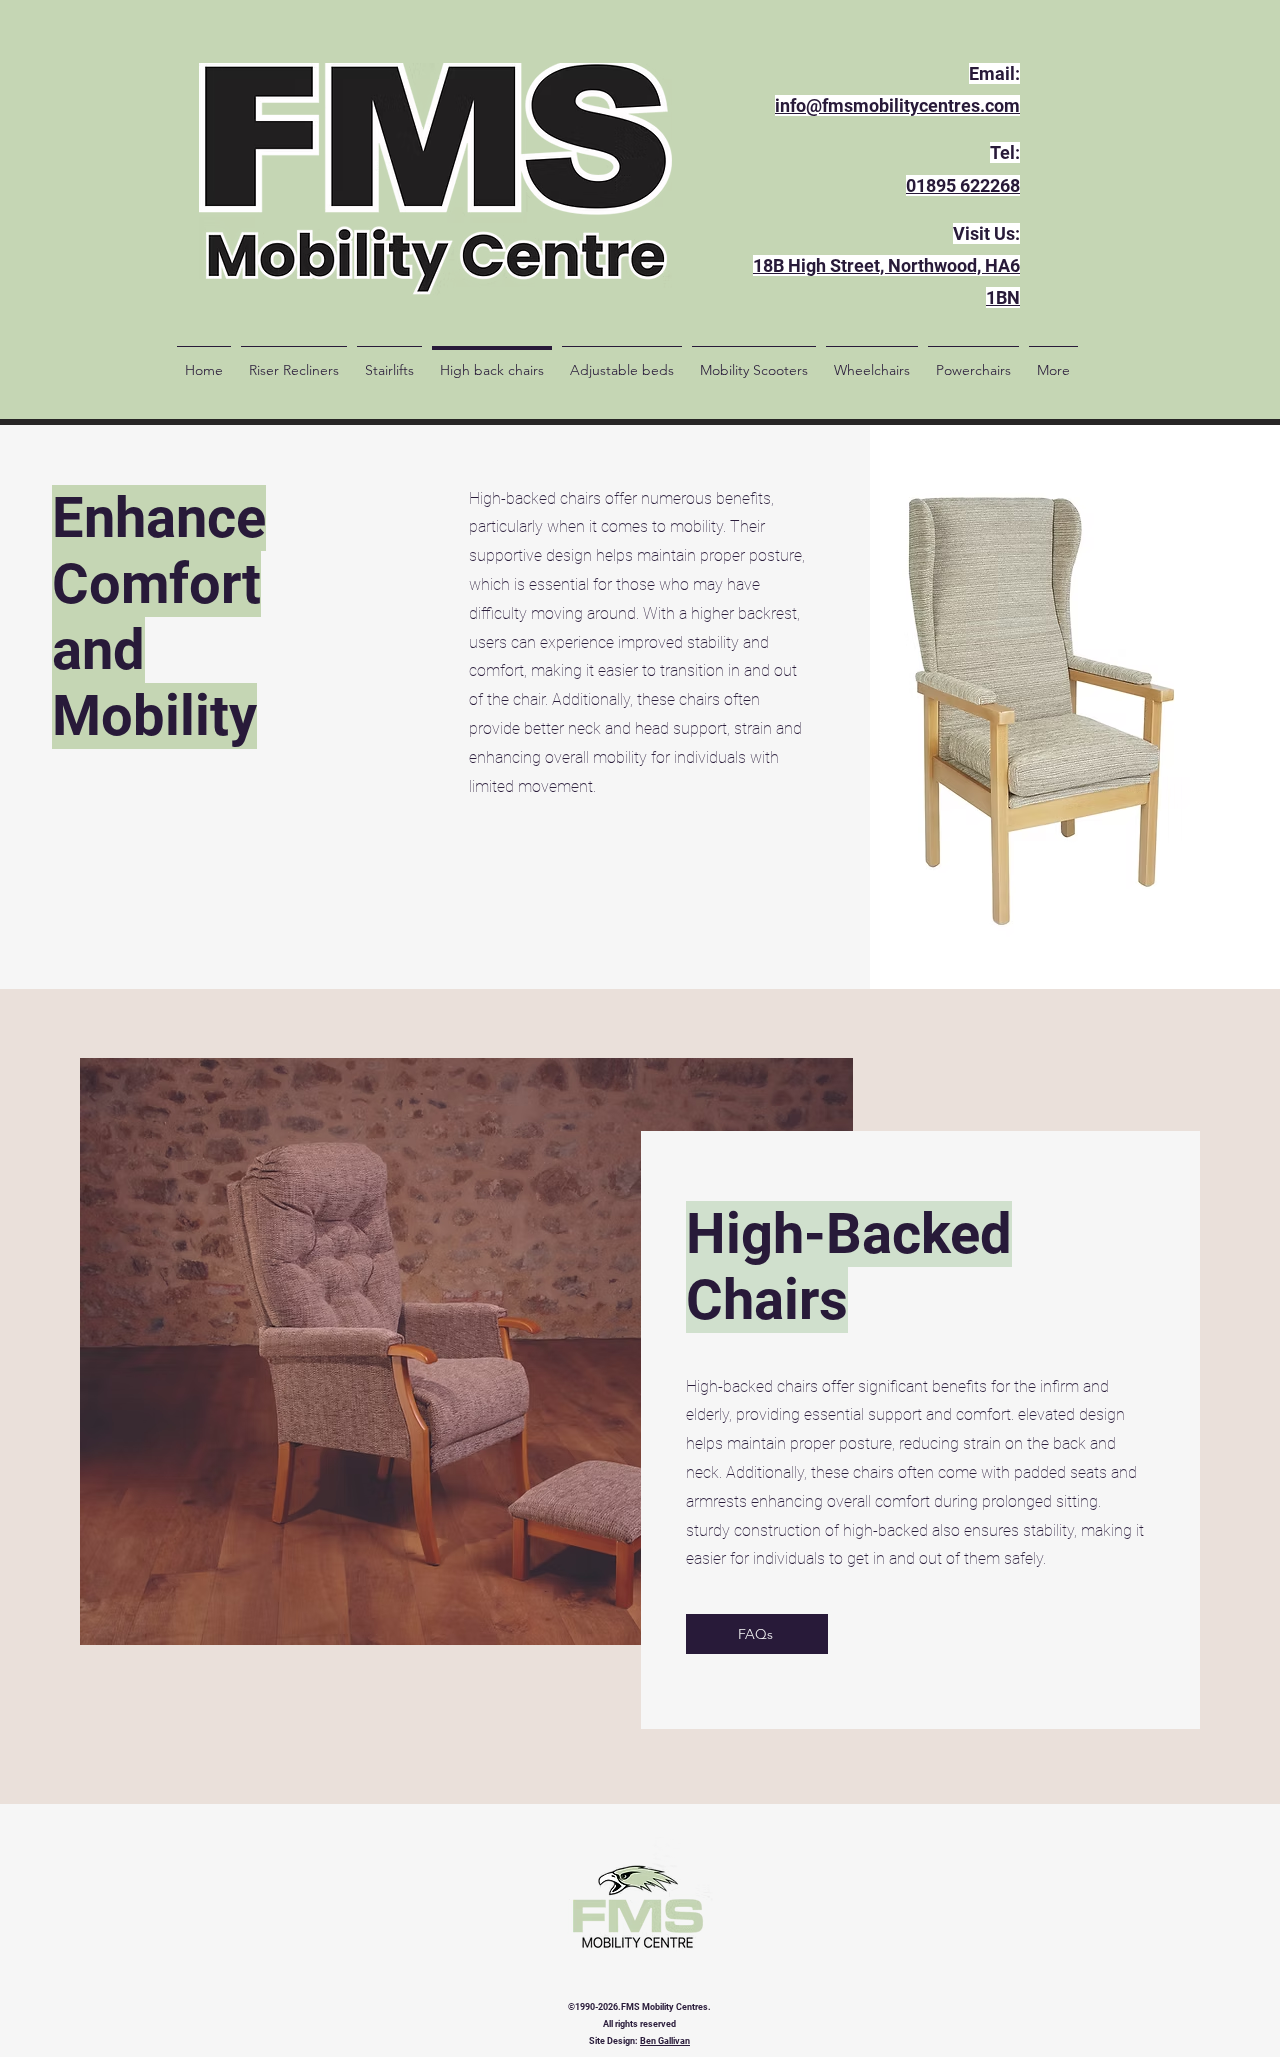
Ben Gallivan (665, 2041)
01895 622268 (963, 185)
